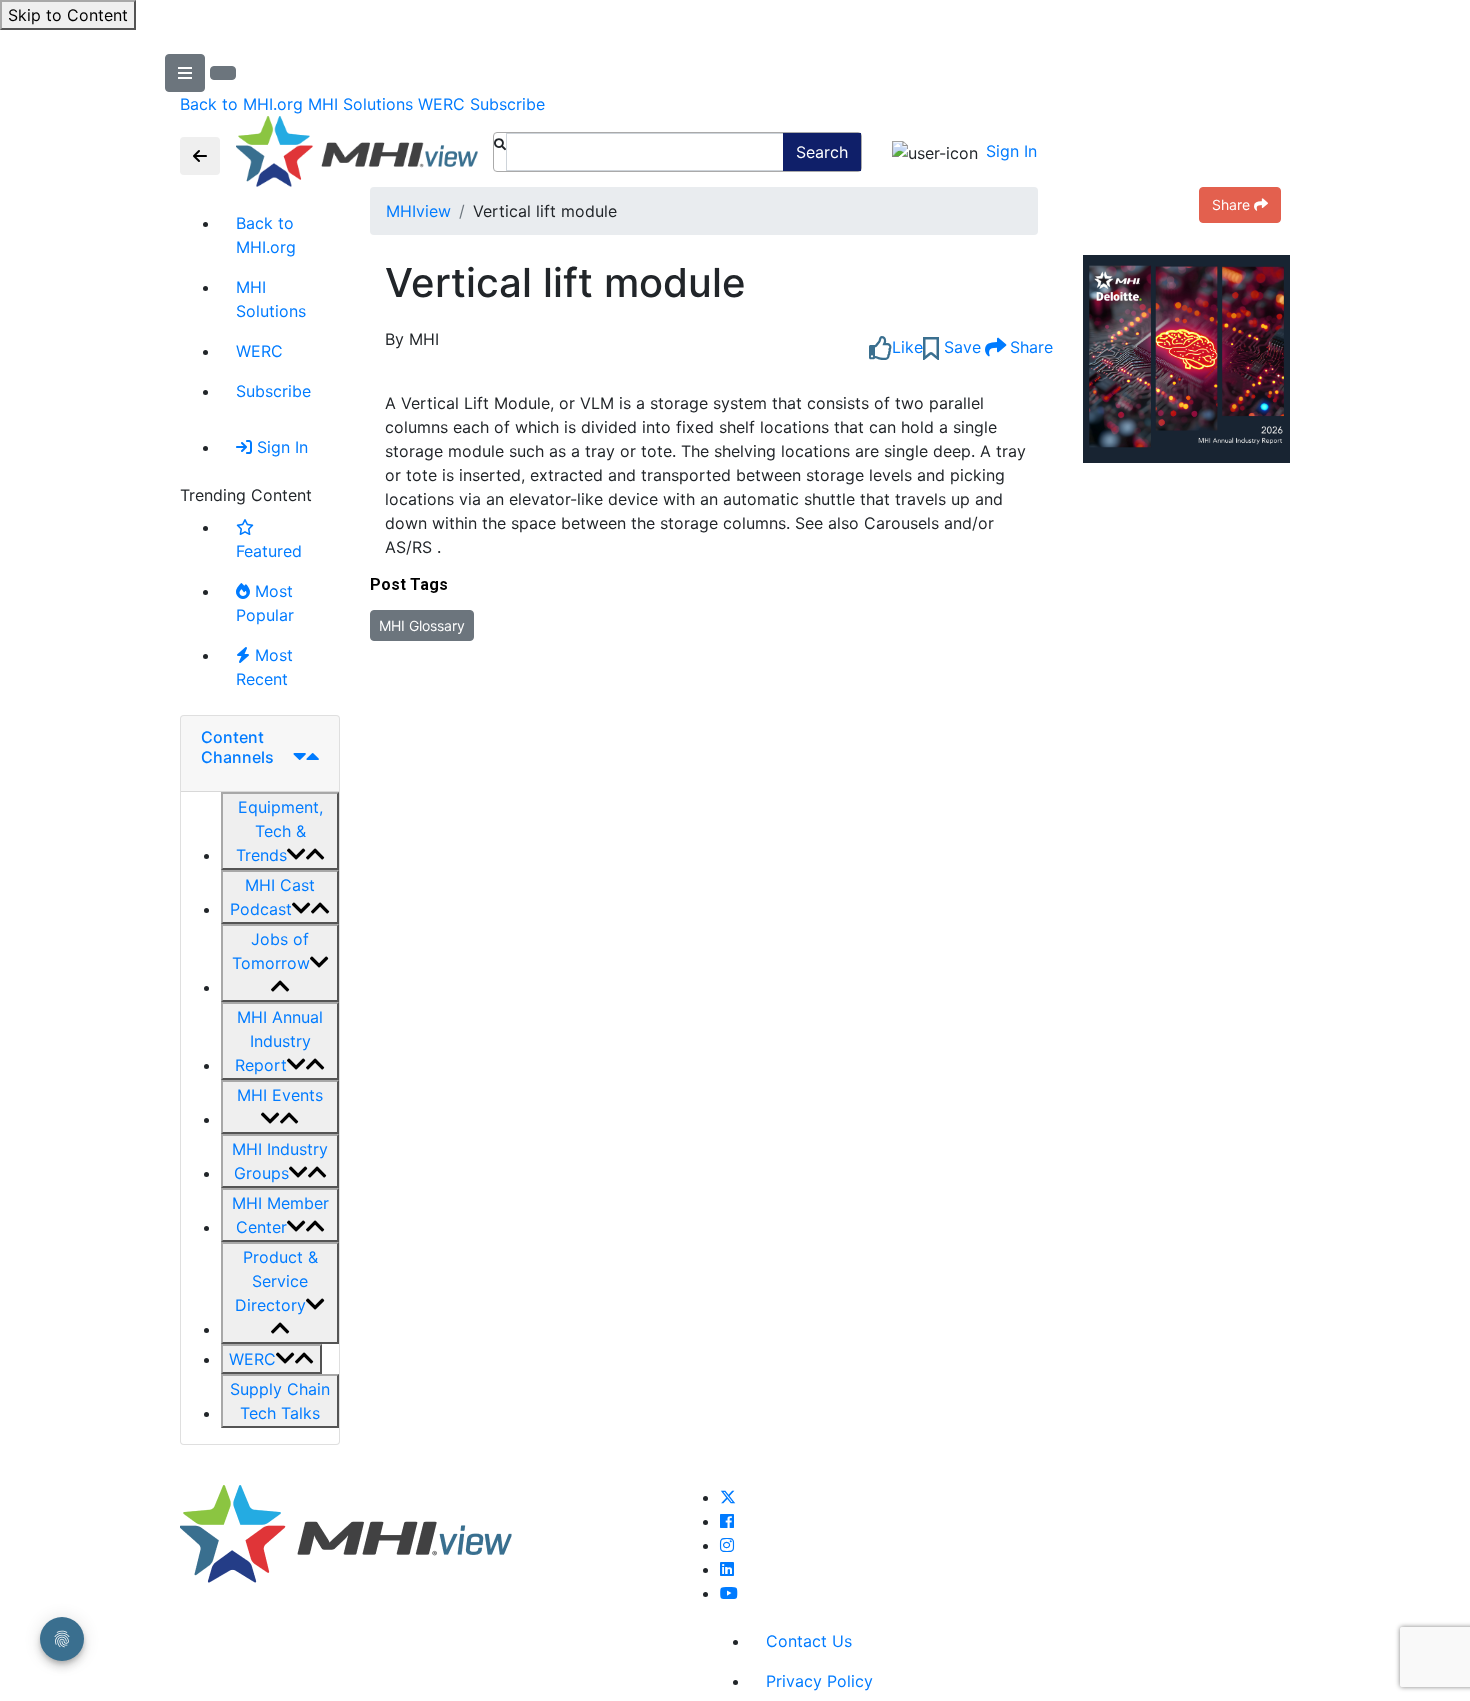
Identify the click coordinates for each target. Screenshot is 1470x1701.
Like (907, 347)
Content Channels (237, 746)
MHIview (418, 211)
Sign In (1011, 151)
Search (822, 152)
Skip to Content (68, 15)
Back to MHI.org (241, 104)
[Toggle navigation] (200, 156)
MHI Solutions (360, 104)
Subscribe (507, 104)
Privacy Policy (819, 1681)
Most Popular (265, 603)
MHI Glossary (422, 625)
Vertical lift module (565, 283)
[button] (280, 831)
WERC (441, 104)
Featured (269, 551)
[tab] (260, 753)
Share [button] (1231, 204)
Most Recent (264, 667)
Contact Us (809, 1641)
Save (960, 347)
